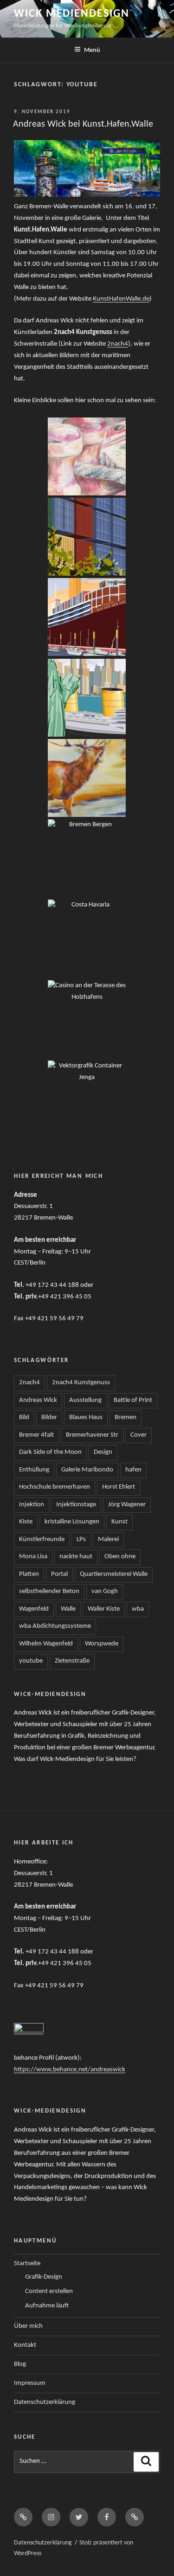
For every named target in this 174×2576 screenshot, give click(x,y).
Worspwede (102, 1644)
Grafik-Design (44, 2277)
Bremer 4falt (36, 1435)
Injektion (32, 1505)
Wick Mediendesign (72, 14)
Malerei (108, 1539)
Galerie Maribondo (87, 1470)
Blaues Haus (86, 1417)
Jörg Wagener (127, 1505)
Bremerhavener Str (92, 1435)
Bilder (49, 1417)
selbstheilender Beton (49, 1591)
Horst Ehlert (119, 1487)
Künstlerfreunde (42, 1539)
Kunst (119, 1522)
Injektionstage (76, 1505)
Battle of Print (133, 1400)
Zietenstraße (72, 1661)
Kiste (26, 1522)
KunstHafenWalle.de (121, 299)
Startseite (27, 2264)
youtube (31, 1661)
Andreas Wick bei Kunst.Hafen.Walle (83, 124)
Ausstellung (85, 1400)
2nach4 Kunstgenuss (81, 1383)
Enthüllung (34, 1470)
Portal (59, 1574)
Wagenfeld (34, 1609)
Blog (20, 2364)
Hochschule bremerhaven (55, 1487)
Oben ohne (120, 1557)
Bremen (126, 1417)
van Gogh (105, 1591)
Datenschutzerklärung (45, 2402)
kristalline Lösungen (72, 1522)
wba (138, 1609)
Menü (92, 50)
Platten (29, 1574)
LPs (81, 1539)
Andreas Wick (38, 1400)
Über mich (28, 2326)
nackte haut (76, 1557)
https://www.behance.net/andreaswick (70, 2070)
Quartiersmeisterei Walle (114, 1574)
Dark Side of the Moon (50, 1452)
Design (103, 1452)
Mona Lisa (33, 1557)
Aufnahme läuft (47, 2306)
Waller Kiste (104, 1609)
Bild (24, 1417)
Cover (139, 1435)
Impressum (30, 2383)
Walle (68, 1609)
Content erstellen (49, 2291)
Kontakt (25, 2345)
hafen (133, 1470)
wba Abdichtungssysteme (55, 1626)
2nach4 (118, 344)
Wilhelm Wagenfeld (46, 1644)
